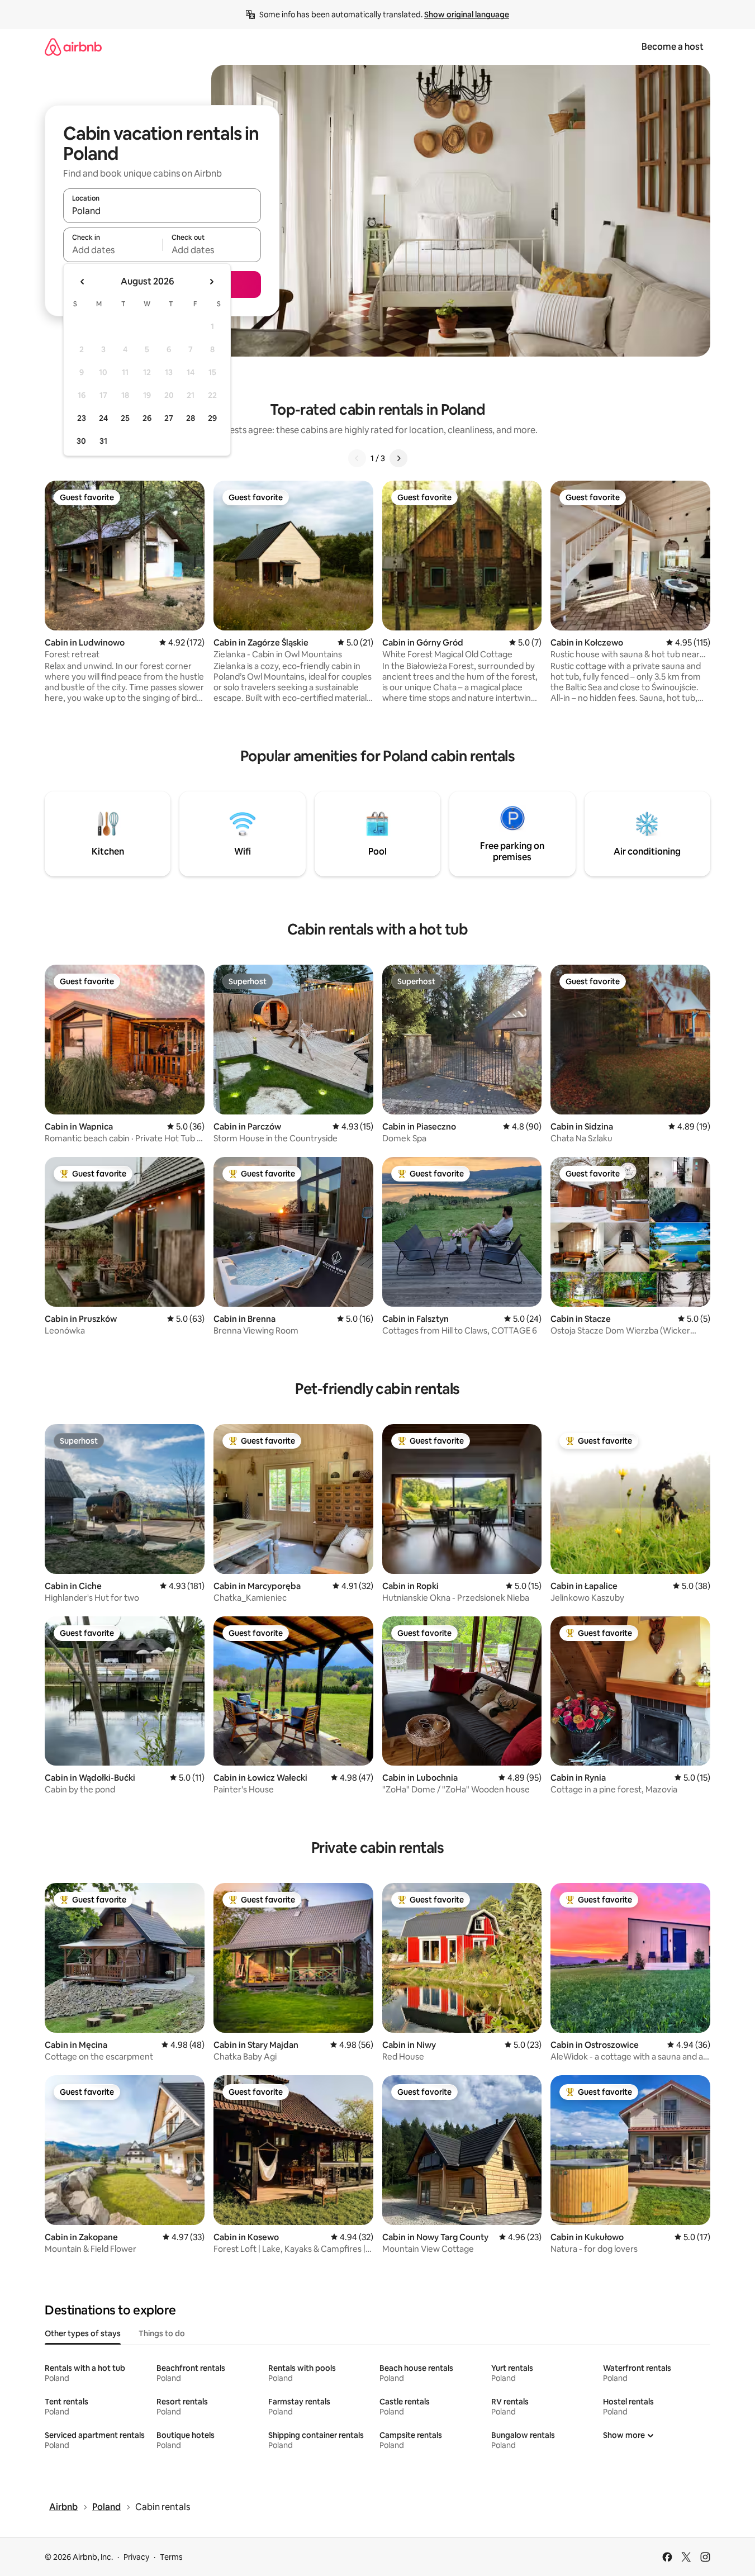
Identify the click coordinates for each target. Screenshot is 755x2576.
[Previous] (357, 458)
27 (169, 418)
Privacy (136, 2557)
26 (147, 418)
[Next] (398, 458)
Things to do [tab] (162, 2333)
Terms (171, 2557)
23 (82, 418)
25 (125, 418)
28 (191, 418)
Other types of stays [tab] (83, 2333)
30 (81, 441)
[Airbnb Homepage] (73, 47)
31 (103, 441)
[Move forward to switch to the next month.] (211, 282)
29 (212, 418)
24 (103, 418)
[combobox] (162, 211)
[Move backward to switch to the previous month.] (83, 282)
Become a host (673, 47)
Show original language (467, 15)
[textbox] (113, 250)
